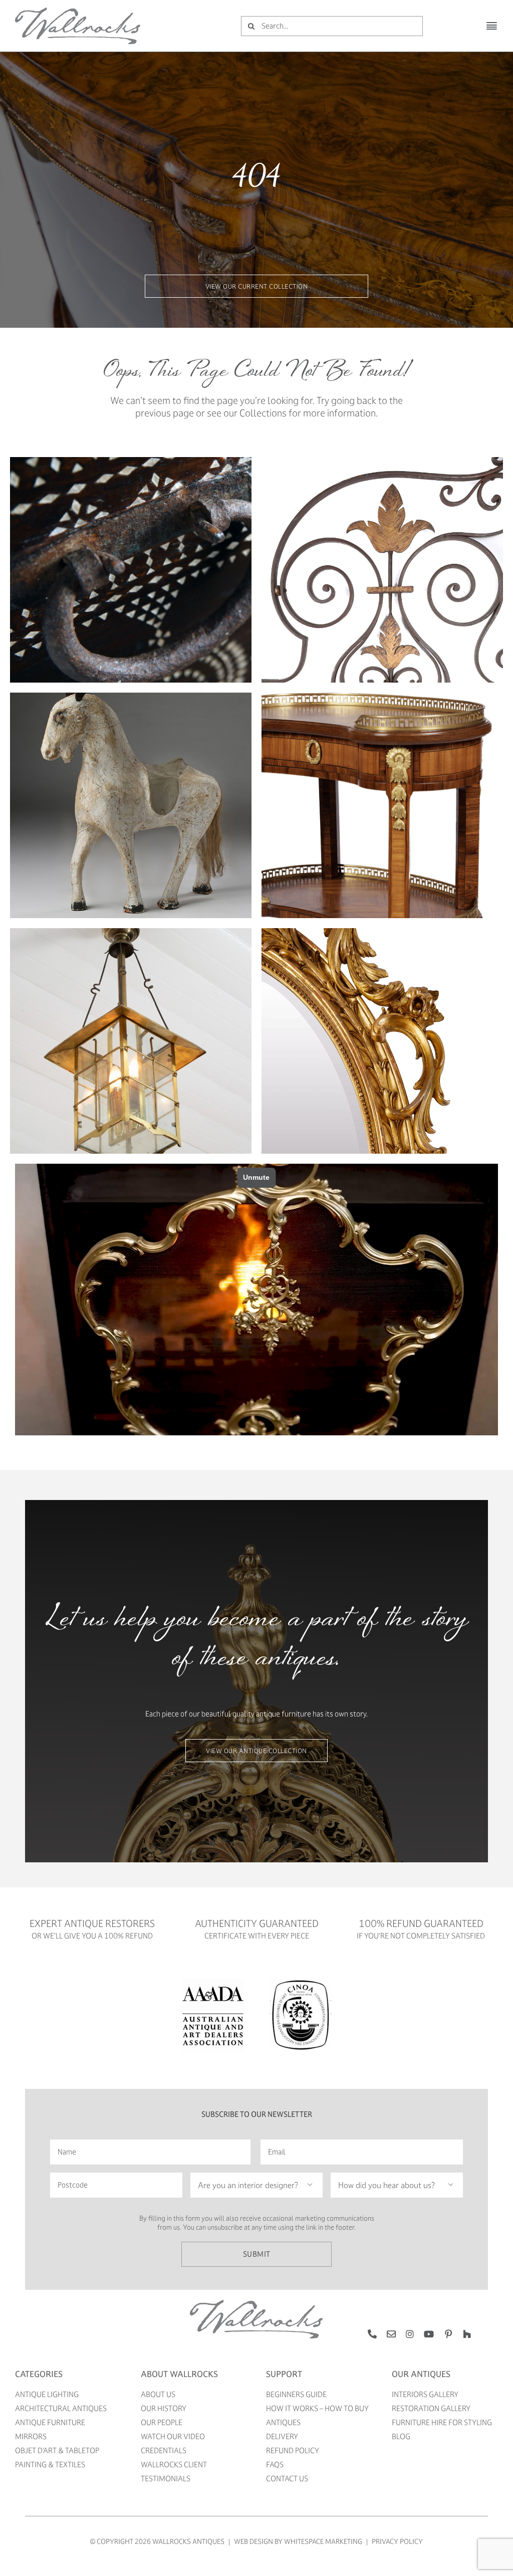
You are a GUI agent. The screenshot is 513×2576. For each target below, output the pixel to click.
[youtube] (429, 2334)
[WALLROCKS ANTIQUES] (78, 11)
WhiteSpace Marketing (323, 2541)
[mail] (391, 2334)
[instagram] (410, 2334)
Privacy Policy (397, 2541)
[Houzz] (467, 2334)
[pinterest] (448, 2334)
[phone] (372, 2334)
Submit (257, 2254)
